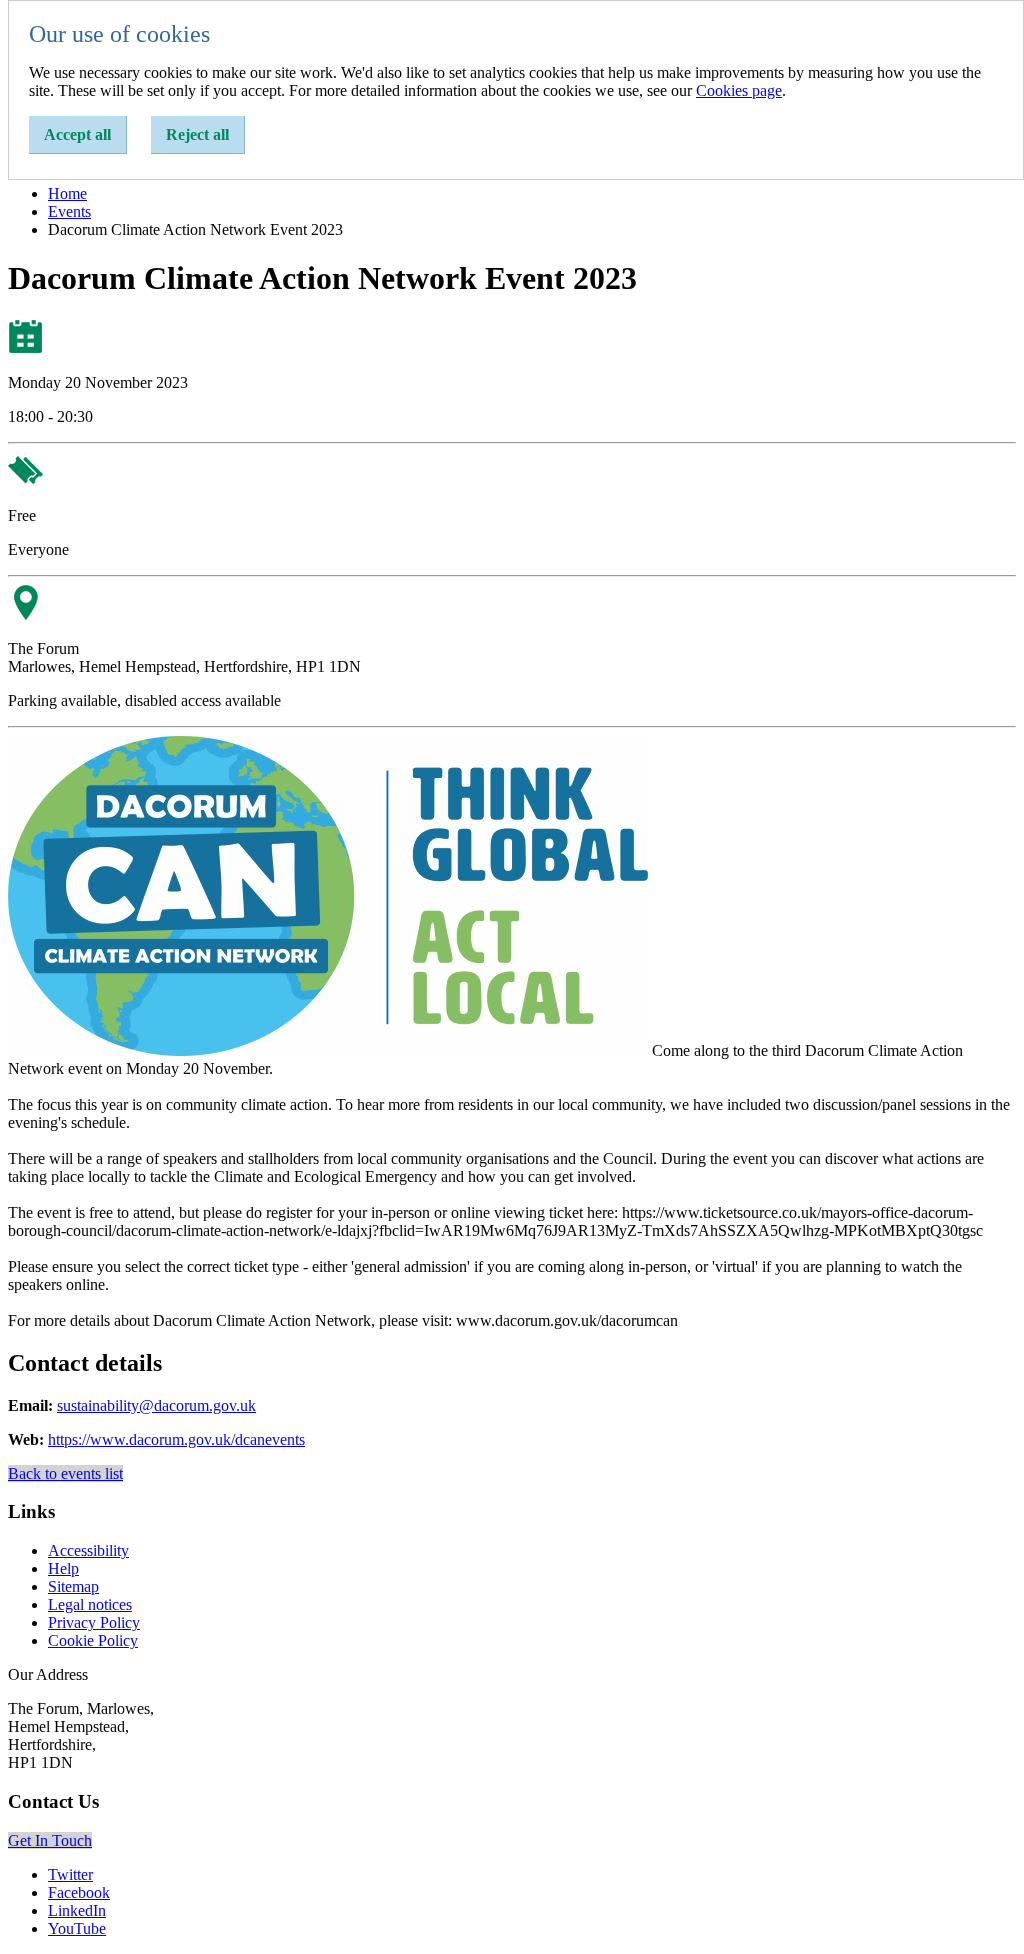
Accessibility (88, 1550)
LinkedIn (77, 1910)
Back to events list (65, 1473)
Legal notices (90, 1604)
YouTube (77, 1928)
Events (69, 211)
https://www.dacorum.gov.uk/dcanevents (176, 1439)
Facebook (79, 1892)
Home (67, 193)
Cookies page (739, 90)
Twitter (70, 1874)
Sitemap (73, 1586)
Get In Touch (50, 1840)
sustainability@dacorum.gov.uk (156, 1405)
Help (63, 1568)
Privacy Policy (94, 1622)
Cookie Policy (93, 1640)
